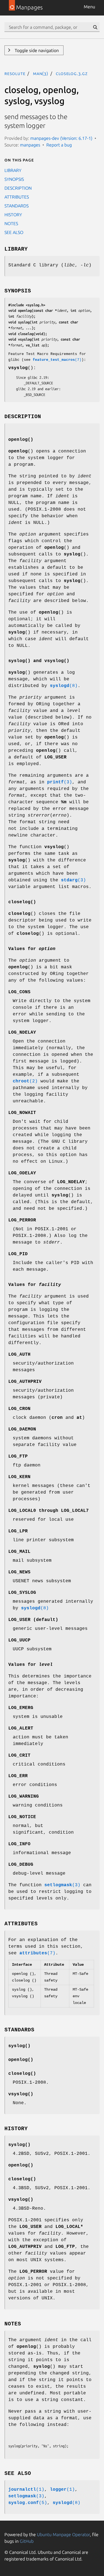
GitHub (27, 2541)
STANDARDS (17, 206)
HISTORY (13, 215)
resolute (15, 73)
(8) (64, 686)
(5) (28, 2503)
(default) (33, 1620)
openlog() (21, 440)
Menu (89, 7)
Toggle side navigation (36, 50)
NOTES (11, 223)
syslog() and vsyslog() (39, 661)
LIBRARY (13, 170)
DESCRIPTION (18, 188)
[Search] (95, 27)
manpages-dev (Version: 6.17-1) (61, 138)
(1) (26, 2490)
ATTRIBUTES (17, 197)
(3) (60, 782)
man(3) (41, 73)
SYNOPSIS (14, 179)
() (19, 2046)
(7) (57, 360)
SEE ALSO (14, 232)
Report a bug (59, 145)
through (49, 1511)
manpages (30, 145)
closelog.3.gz (72, 73)
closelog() (22, 902)
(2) (25, 1081)
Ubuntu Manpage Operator (63, 2534)
